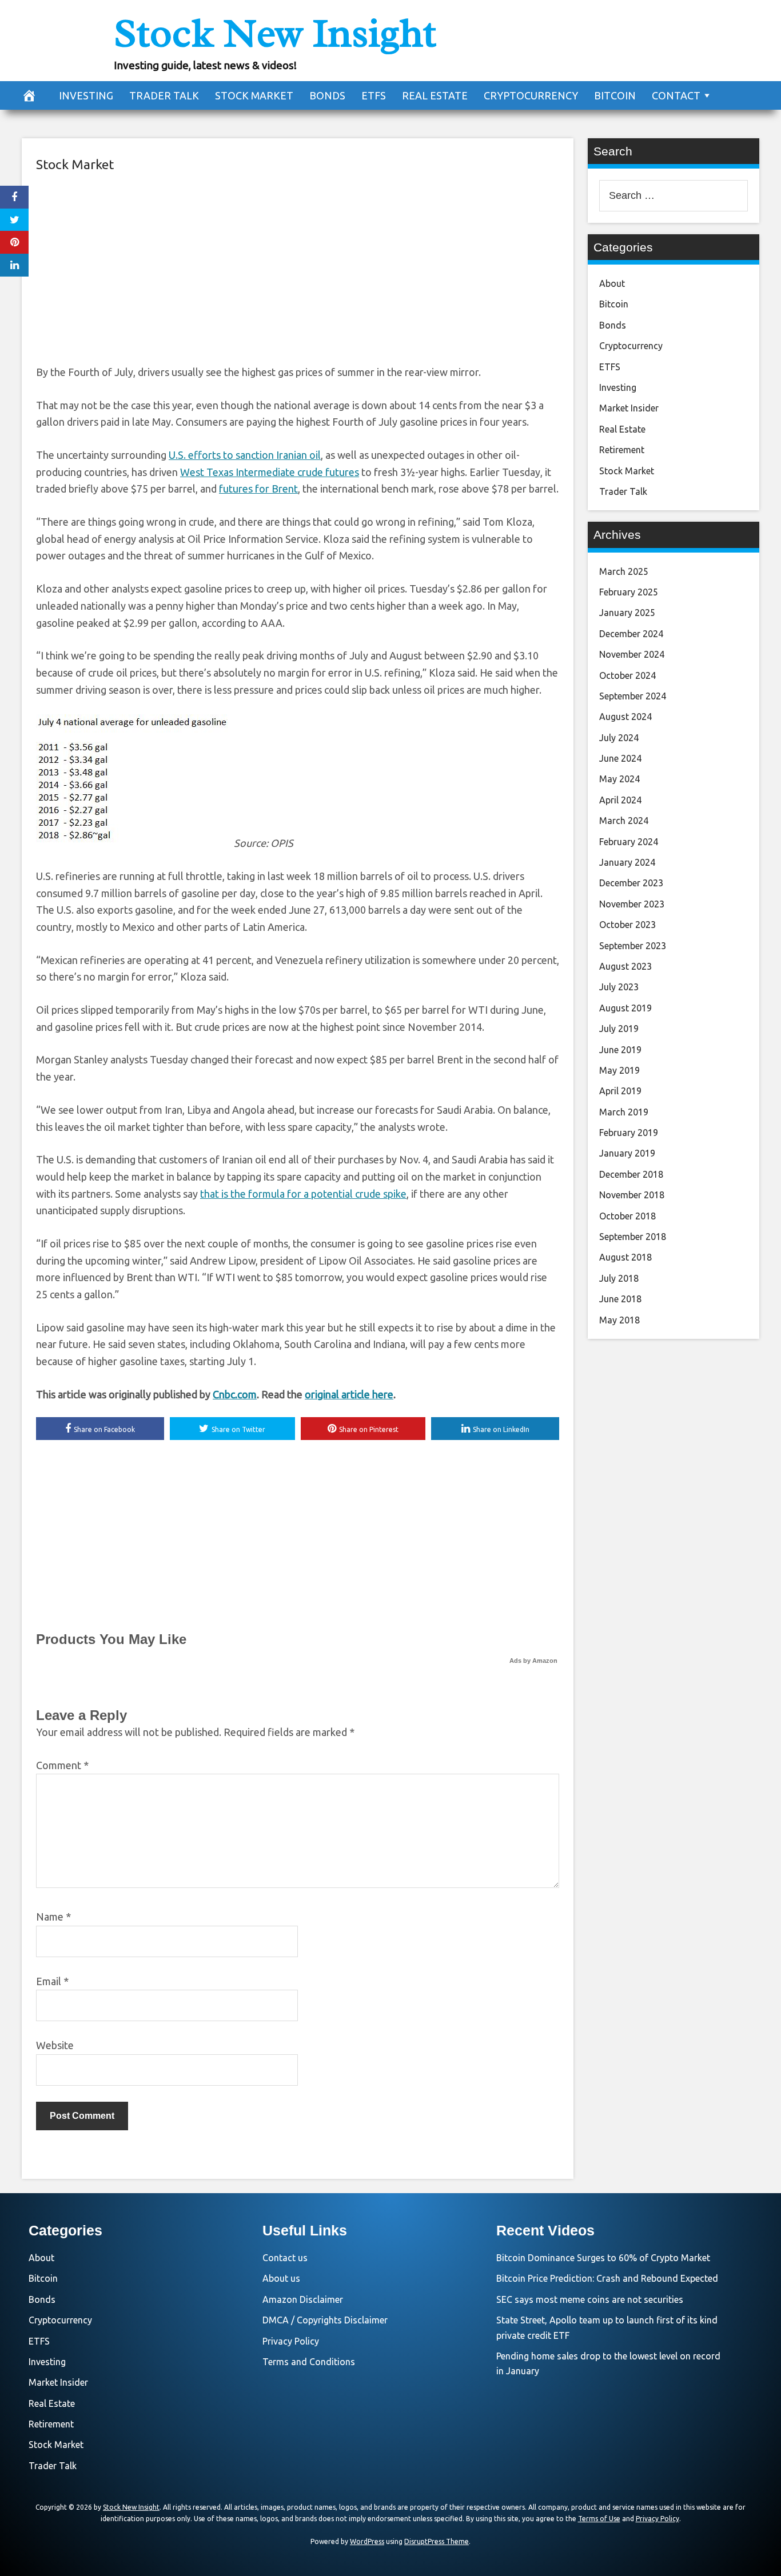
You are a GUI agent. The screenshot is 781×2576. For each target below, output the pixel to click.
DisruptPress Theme (437, 2541)
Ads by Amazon (533, 1661)
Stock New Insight (275, 33)
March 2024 (624, 821)
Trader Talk (164, 95)
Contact (676, 95)
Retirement (622, 450)
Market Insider (629, 408)
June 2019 (620, 1050)
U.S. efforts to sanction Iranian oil (245, 455)
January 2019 (627, 1153)
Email (52, 1981)
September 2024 (633, 696)
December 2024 (631, 634)
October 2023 (627, 925)
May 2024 (619, 779)
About (612, 283)
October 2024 (627, 675)
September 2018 (633, 1237)
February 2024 (629, 842)
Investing (86, 95)
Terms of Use (599, 2519)
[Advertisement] (298, 267)
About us (281, 2278)
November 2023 (632, 904)
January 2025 (627, 613)
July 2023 (619, 987)
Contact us (285, 2258)
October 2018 (627, 1216)
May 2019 (619, 1070)
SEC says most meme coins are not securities (590, 2299)
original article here (349, 1394)
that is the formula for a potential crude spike (303, 1194)
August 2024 (625, 717)
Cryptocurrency (531, 95)
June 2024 (620, 758)
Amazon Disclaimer (303, 2299)
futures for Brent (258, 489)
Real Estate (435, 95)
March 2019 (624, 1112)
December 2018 (631, 1174)
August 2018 (625, 1257)
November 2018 (632, 1195)
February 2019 (629, 1133)
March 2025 (624, 571)
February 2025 (629, 592)
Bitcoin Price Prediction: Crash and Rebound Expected (607, 2278)
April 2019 (620, 1091)
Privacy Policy (291, 2341)
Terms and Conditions (309, 2362)
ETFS (374, 95)
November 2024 (632, 654)
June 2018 (620, 1299)
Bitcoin (615, 95)
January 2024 (627, 862)
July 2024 (619, 738)
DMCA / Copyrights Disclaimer (325, 2320)
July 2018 (619, 1278)
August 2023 (625, 966)
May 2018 (619, 1320)
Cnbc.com (235, 1394)
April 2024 (620, 800)
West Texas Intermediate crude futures (270, 472)
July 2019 (619, 1029)
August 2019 (625, 1008)
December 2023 (631, 883)
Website (55, 2045)
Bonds (327, 95)
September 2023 (633, 946)
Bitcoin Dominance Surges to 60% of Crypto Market (603, 2258)
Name (53, 1917)
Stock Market (254, 95)
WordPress (367, 2541)
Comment (62, 1765)
